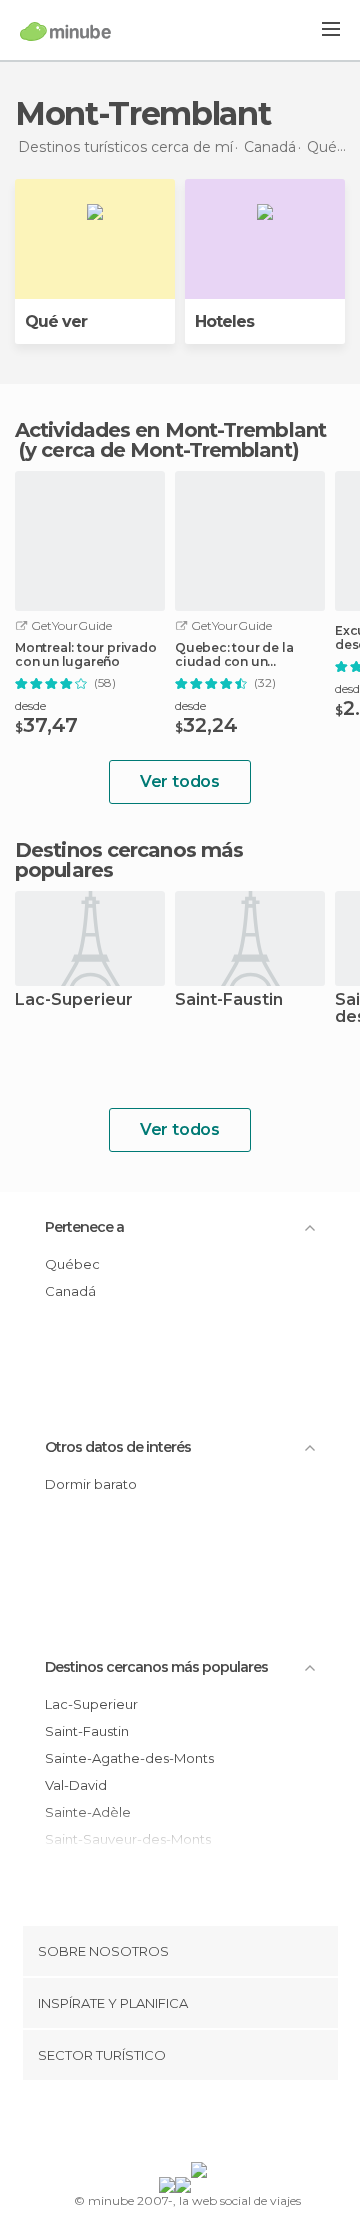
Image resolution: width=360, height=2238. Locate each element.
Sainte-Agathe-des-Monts (129, 1758)
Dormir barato (91, 1484)
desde (30, 705)
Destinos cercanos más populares (129, 860)
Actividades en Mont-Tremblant (170, 430)
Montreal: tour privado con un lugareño (86, 655)
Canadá (70, 1291)
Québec (72, 1264)
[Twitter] (175, 2125)
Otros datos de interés (118, 1447)
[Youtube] (227, 2125)
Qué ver (56, 321)
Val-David (76, 1785)
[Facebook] (149, 2125)
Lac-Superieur (74, 1000)
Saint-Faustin (229, 1000)
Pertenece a (84, 1227)
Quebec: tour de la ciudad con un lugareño (234, 655)
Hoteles (224, 321)
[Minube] (65, 31)
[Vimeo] (201, 2125)
